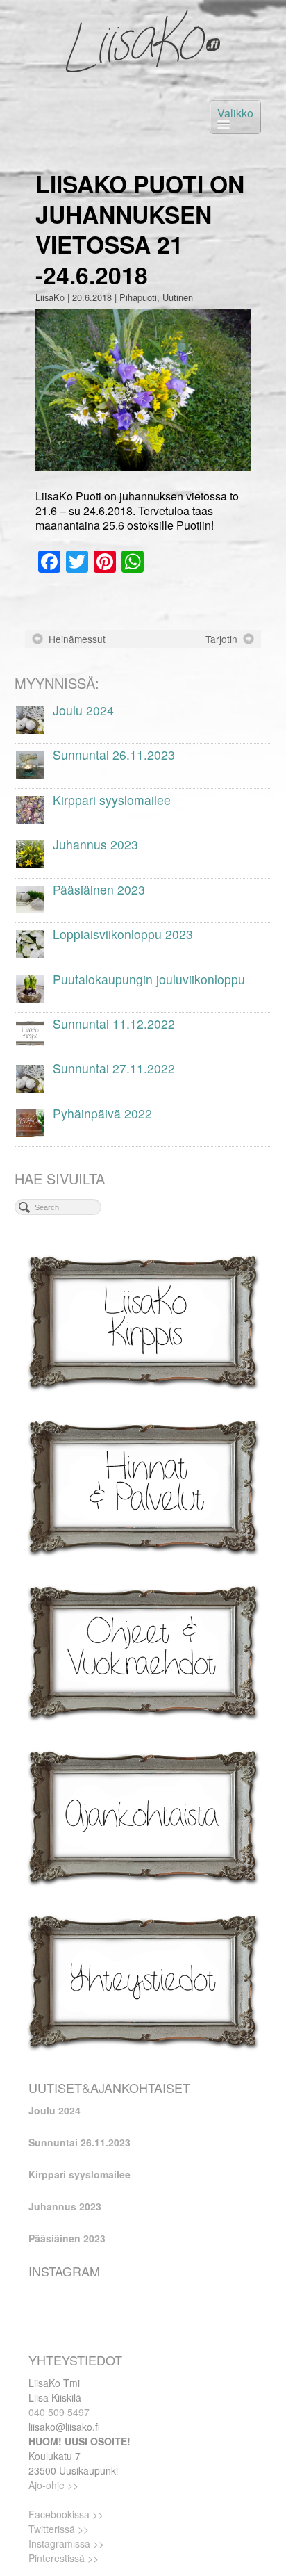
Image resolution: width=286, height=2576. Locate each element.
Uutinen (178, 297)
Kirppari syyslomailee (79, 2174)
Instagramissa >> (66, 2543)
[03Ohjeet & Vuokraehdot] (143, 1650)
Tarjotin (221, 639)
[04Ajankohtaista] (143, 1816)
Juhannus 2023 (65, 2206)
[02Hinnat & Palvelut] (143, 1486)
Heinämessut (77, 639)
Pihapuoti (138, 297)
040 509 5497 (59, 2412)
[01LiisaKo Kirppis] (143, 1321)
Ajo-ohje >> (53, 2485)
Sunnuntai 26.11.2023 (79, 2142)
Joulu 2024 (54, 2110)
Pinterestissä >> (64, 2558)
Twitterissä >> (59, 2529)
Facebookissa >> (66, 2514)
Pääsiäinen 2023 (67, 2238)
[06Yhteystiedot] (143, 1981)
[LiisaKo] (143, 42)
